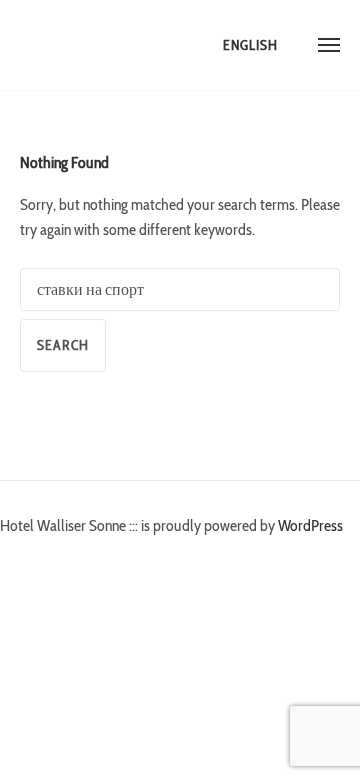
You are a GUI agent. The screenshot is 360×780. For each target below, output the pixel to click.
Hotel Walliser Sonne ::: (95, 45)
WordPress (310, 525)
